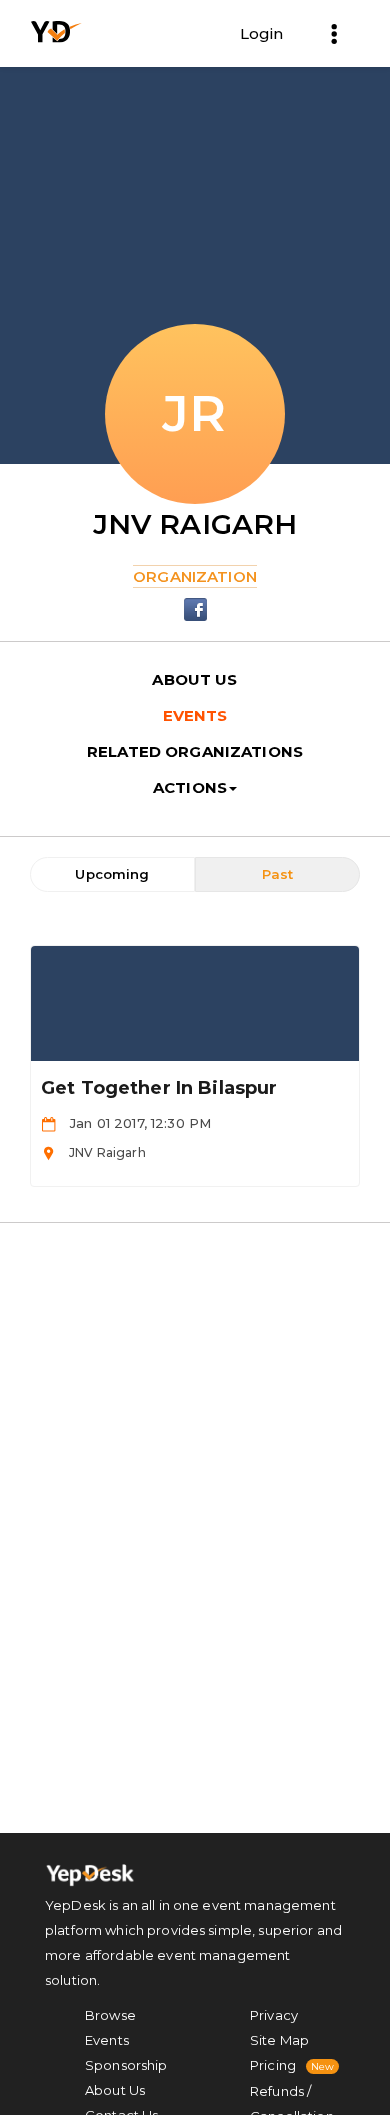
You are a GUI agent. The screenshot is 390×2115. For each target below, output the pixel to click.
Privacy (274, 2015)
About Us (115, 2090)
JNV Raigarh (195, 524)
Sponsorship (126, 2065)
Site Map (279, 2040)
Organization (195, 576)
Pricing (273, 2065)
